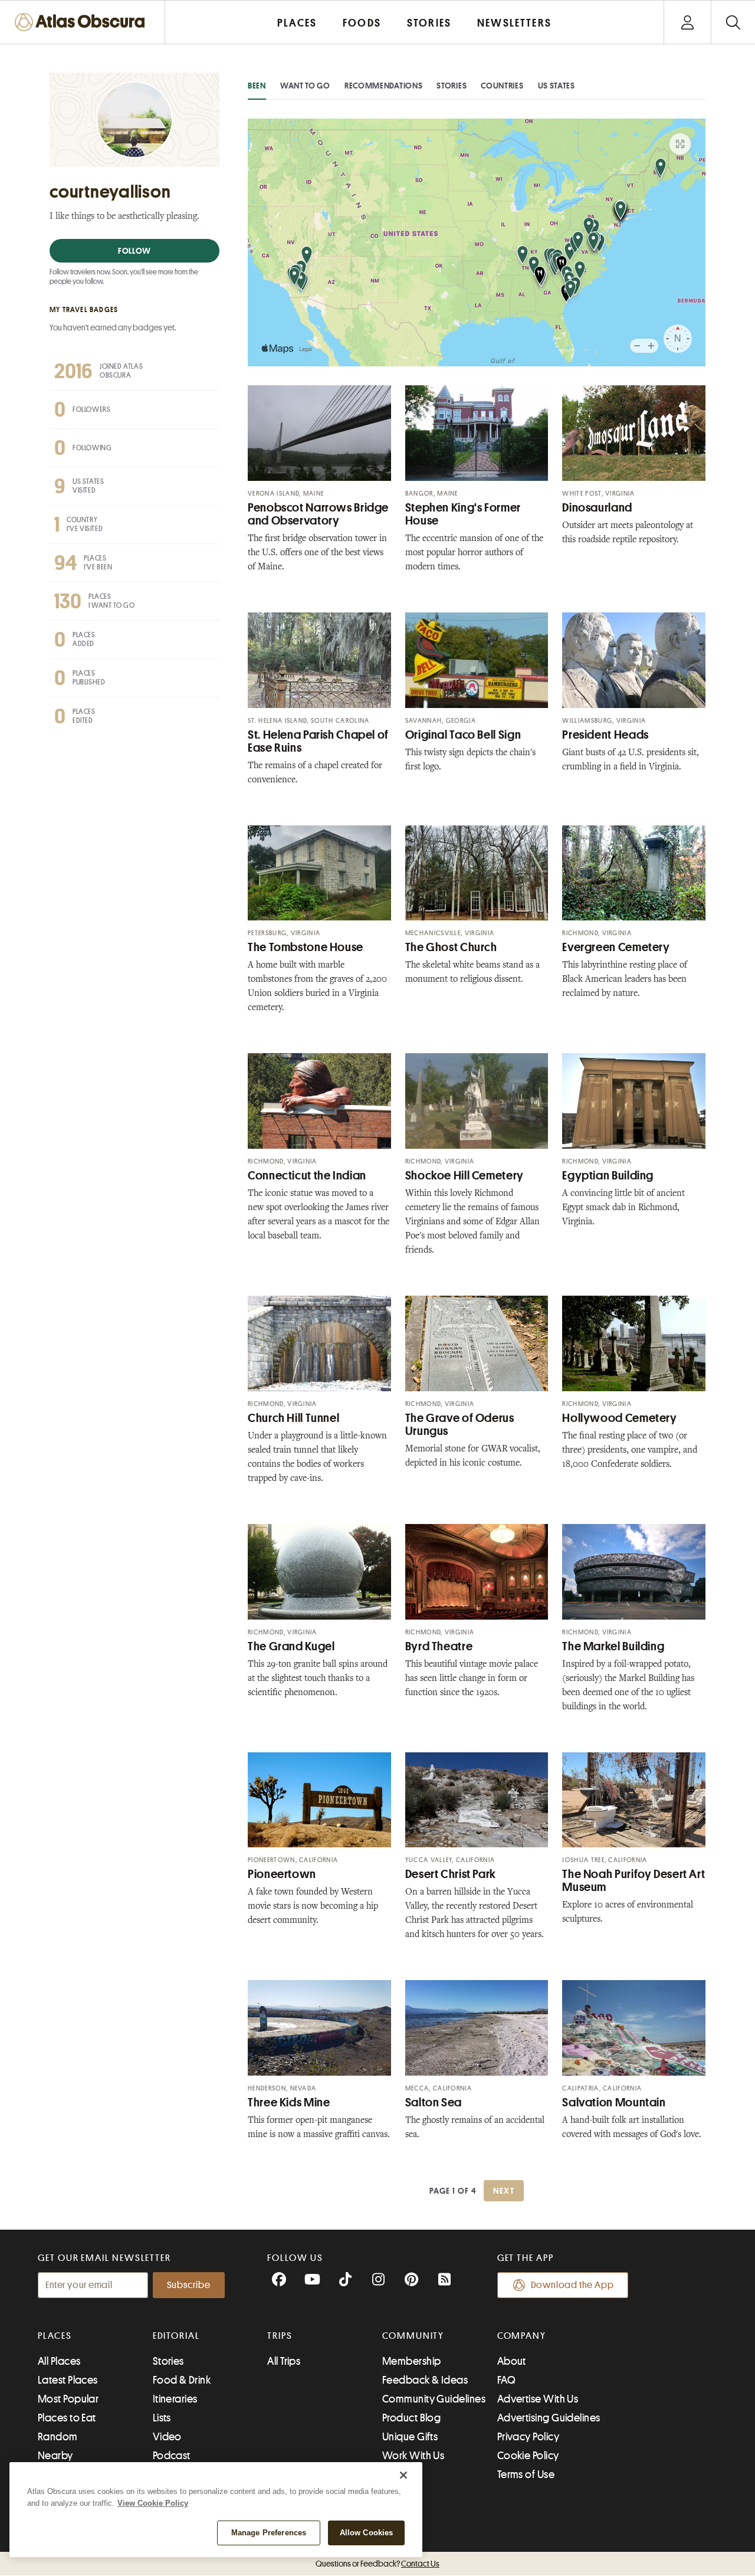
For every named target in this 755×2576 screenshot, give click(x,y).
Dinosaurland (597, 508)
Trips (280, 2336)
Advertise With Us (538, 2399)
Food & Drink (182, 2380)
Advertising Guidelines (549, 2418)
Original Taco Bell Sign (463, 735)
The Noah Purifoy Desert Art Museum (633, 1881)
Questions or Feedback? (377, 2564)
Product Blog (411, 2418)
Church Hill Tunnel (293, 1418)
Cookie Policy (528, 2456)
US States (557, 86)
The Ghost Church (451, 947)
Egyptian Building (608, 1176)
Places (55, 2336)
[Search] (733, 22)
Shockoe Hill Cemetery (465, 1176)
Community (413, 2336)
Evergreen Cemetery (616, 947)
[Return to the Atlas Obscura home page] (83, 22)
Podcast (172, 2456)
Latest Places (68, 2380)
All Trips (284, 2361)
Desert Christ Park (451, 1874)
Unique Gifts (410, 2437)
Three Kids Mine (289, 2103)
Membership (412, 2361)
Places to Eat (67, 2418)
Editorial (176, 2336)
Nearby (55, 2456)
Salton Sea (434, 2103)
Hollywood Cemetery (619, 1418)
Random (58, 2437)
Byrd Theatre (439, 1646)
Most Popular (68, 2399)
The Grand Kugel (291, 1646)
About (512, 2361)
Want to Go (305, 86)
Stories (452, 86)
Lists (162, 2418)
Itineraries (175, 2399)
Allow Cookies (367, 2533)
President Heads (605, 735)
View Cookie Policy (153, 2503)
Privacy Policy (528, 2437)
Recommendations (384, 86)
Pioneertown (282, 1874)
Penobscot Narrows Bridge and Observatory (318, 514)
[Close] (403, 2475)
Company (522, 2336)
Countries (502, 86)
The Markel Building (613, 1646)
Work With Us (413, 2456)
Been (257, 86)
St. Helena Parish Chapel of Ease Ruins (318, 741)
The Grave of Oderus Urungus (460, 1425)
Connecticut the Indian (307, 1176)
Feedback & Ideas (425, 2380)
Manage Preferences (269, 2533)
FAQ (506, 2380)
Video (167, 2437)
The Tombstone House (306, 947)
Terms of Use (526, 2475)
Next (504, 2191)
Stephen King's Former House (463, 514)
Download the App (572, 2285)
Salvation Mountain (614, 2103)
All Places (59, 2361)
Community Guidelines (434, 2399)
